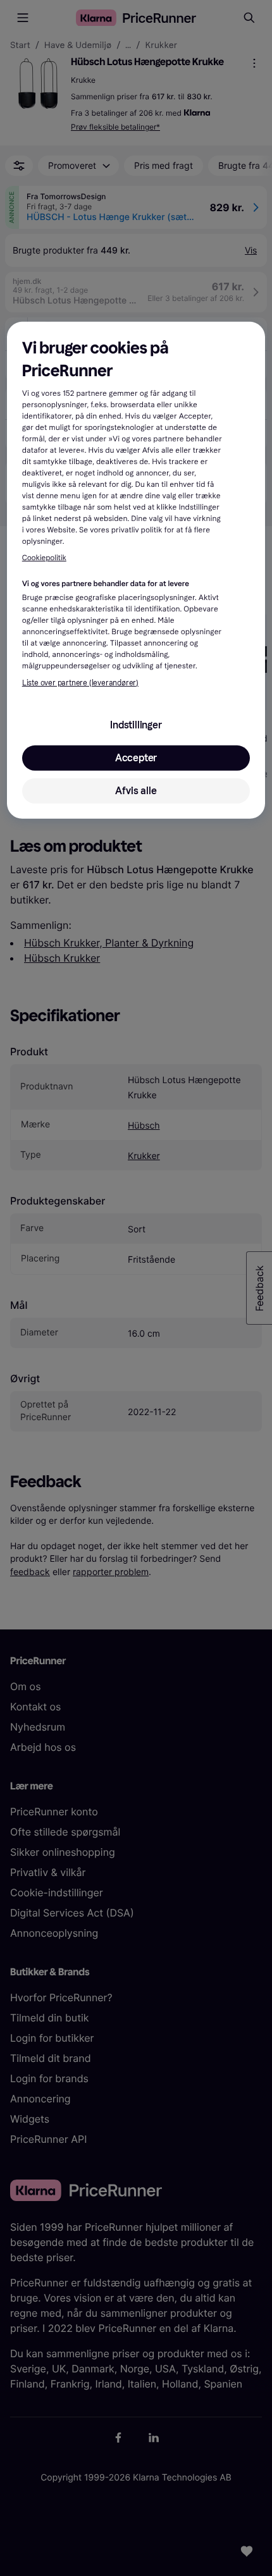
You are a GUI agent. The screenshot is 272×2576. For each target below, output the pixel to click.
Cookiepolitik (44, 558)
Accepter (136, 758)
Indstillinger (136, 725)
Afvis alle (136, 791)
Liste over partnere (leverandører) (80, 683)
